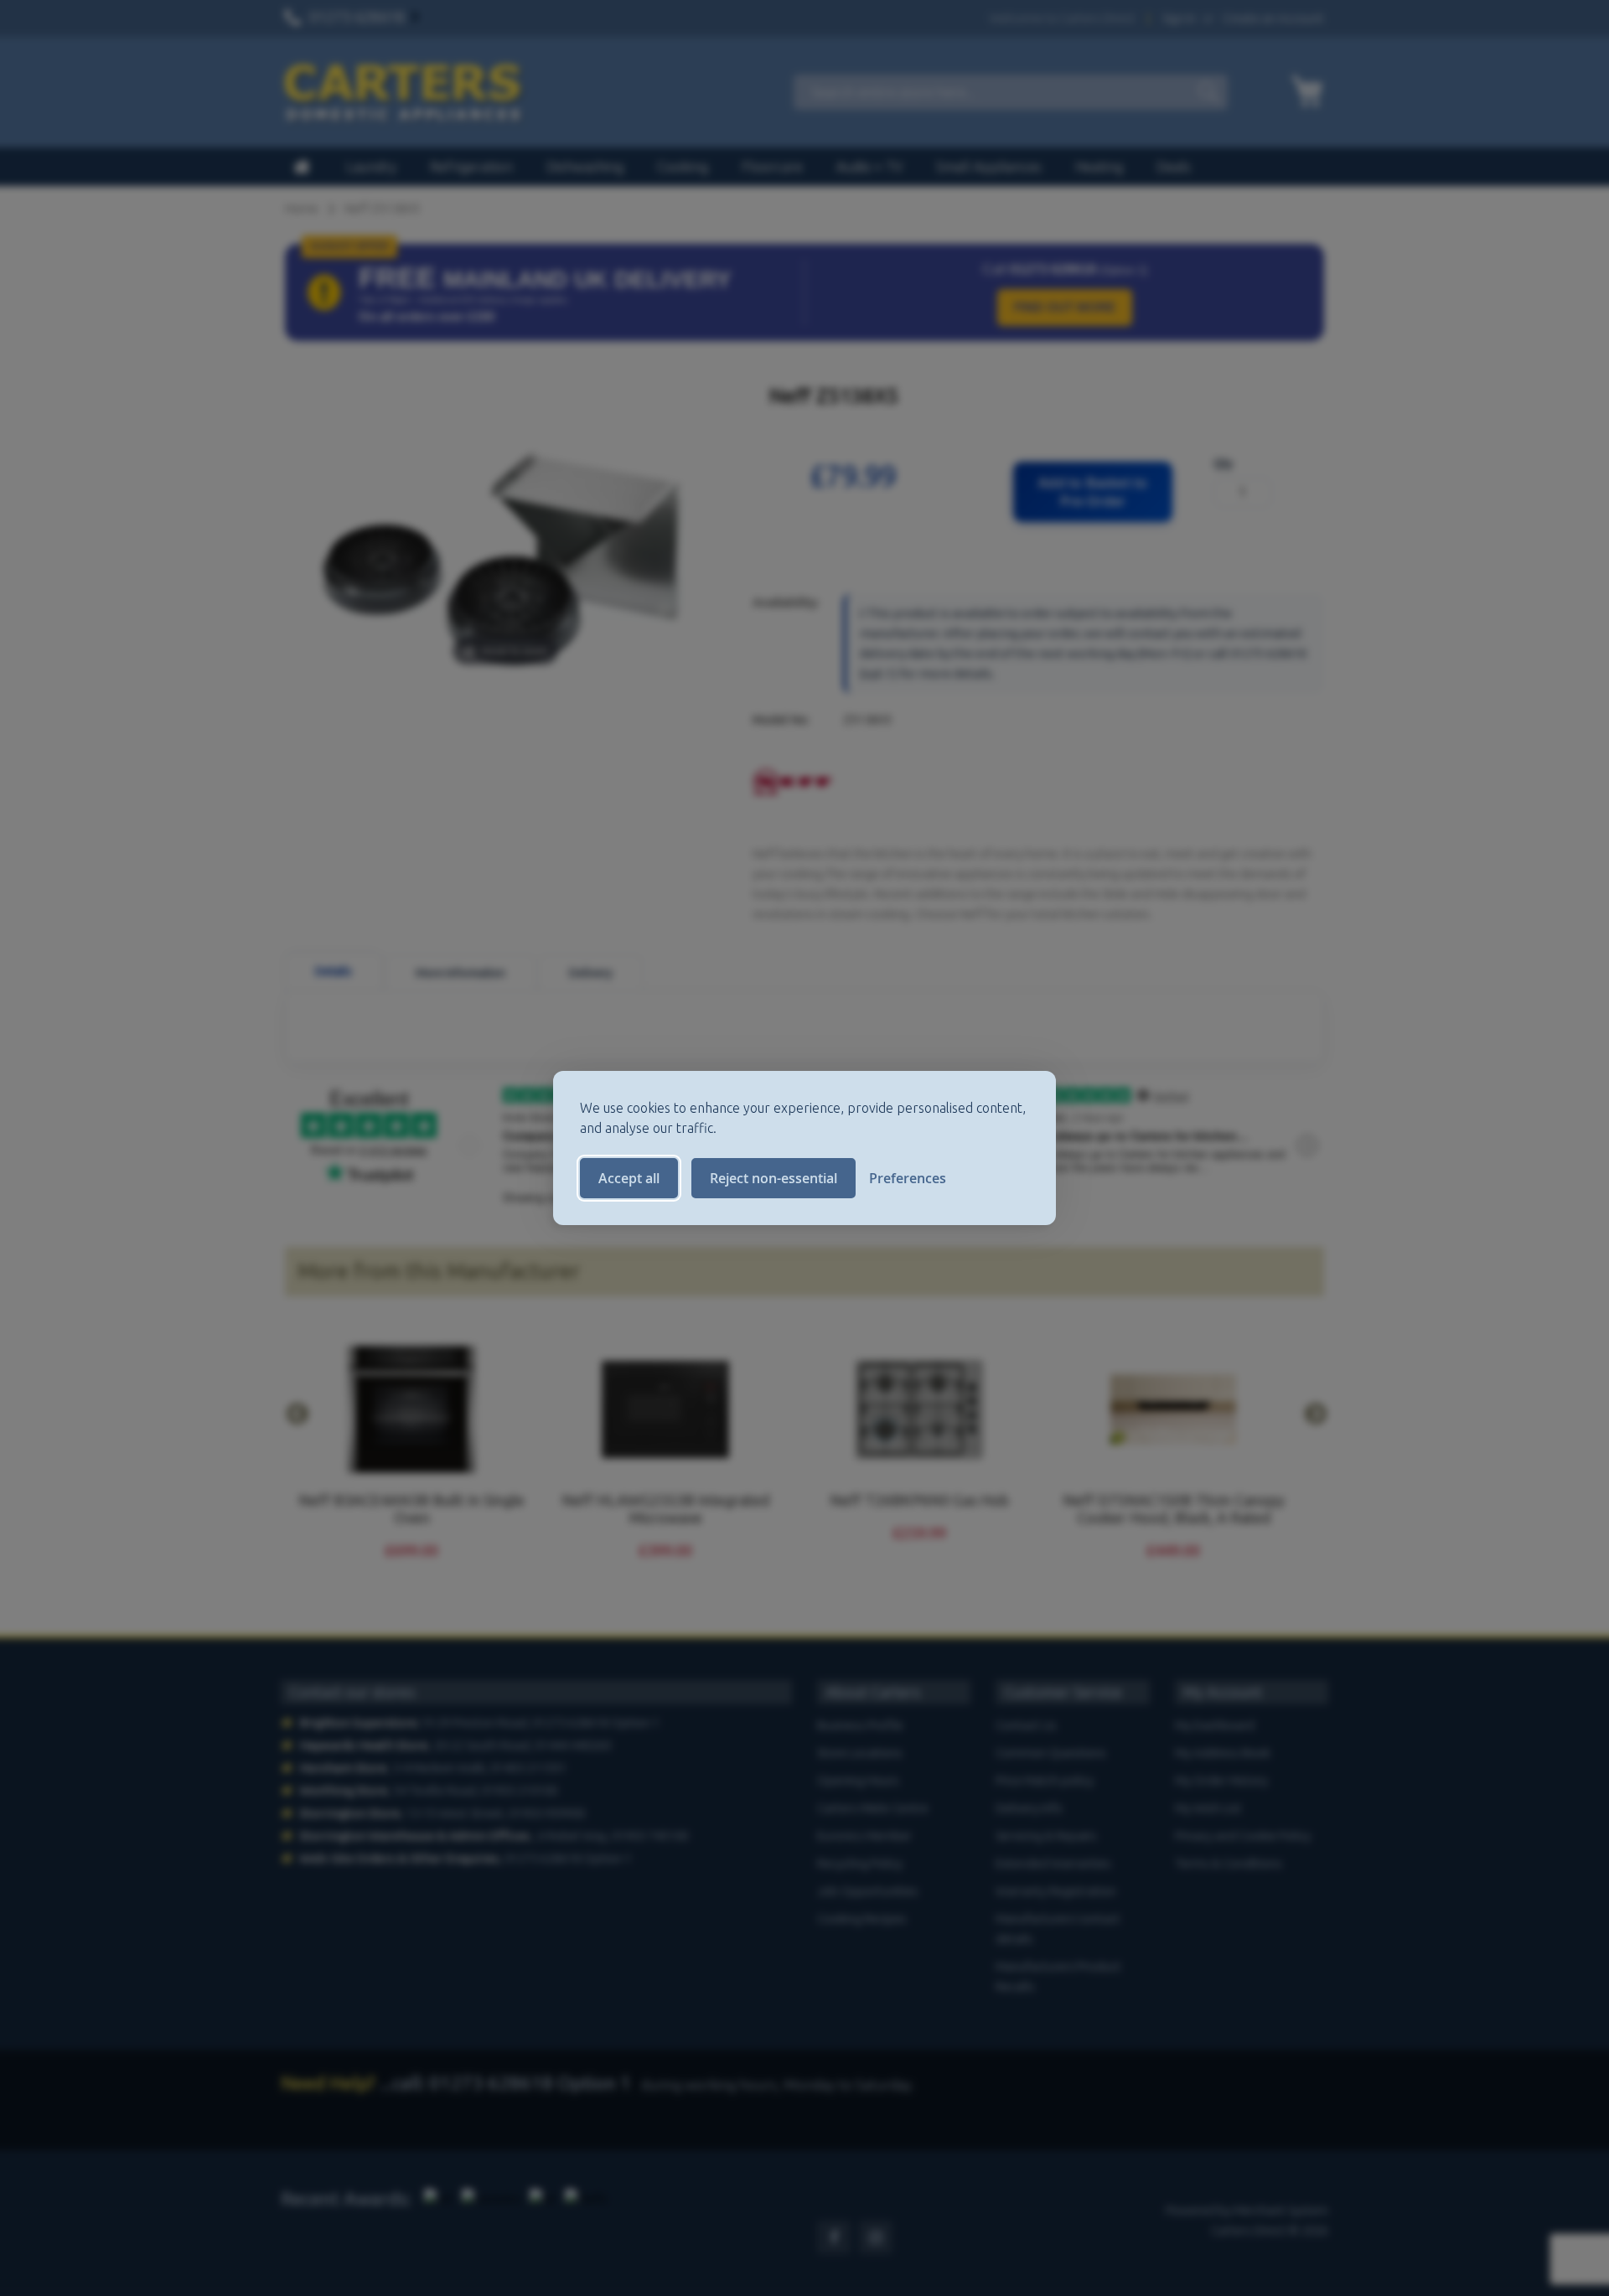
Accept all (629, 1178)
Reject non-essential (773, 1178)
